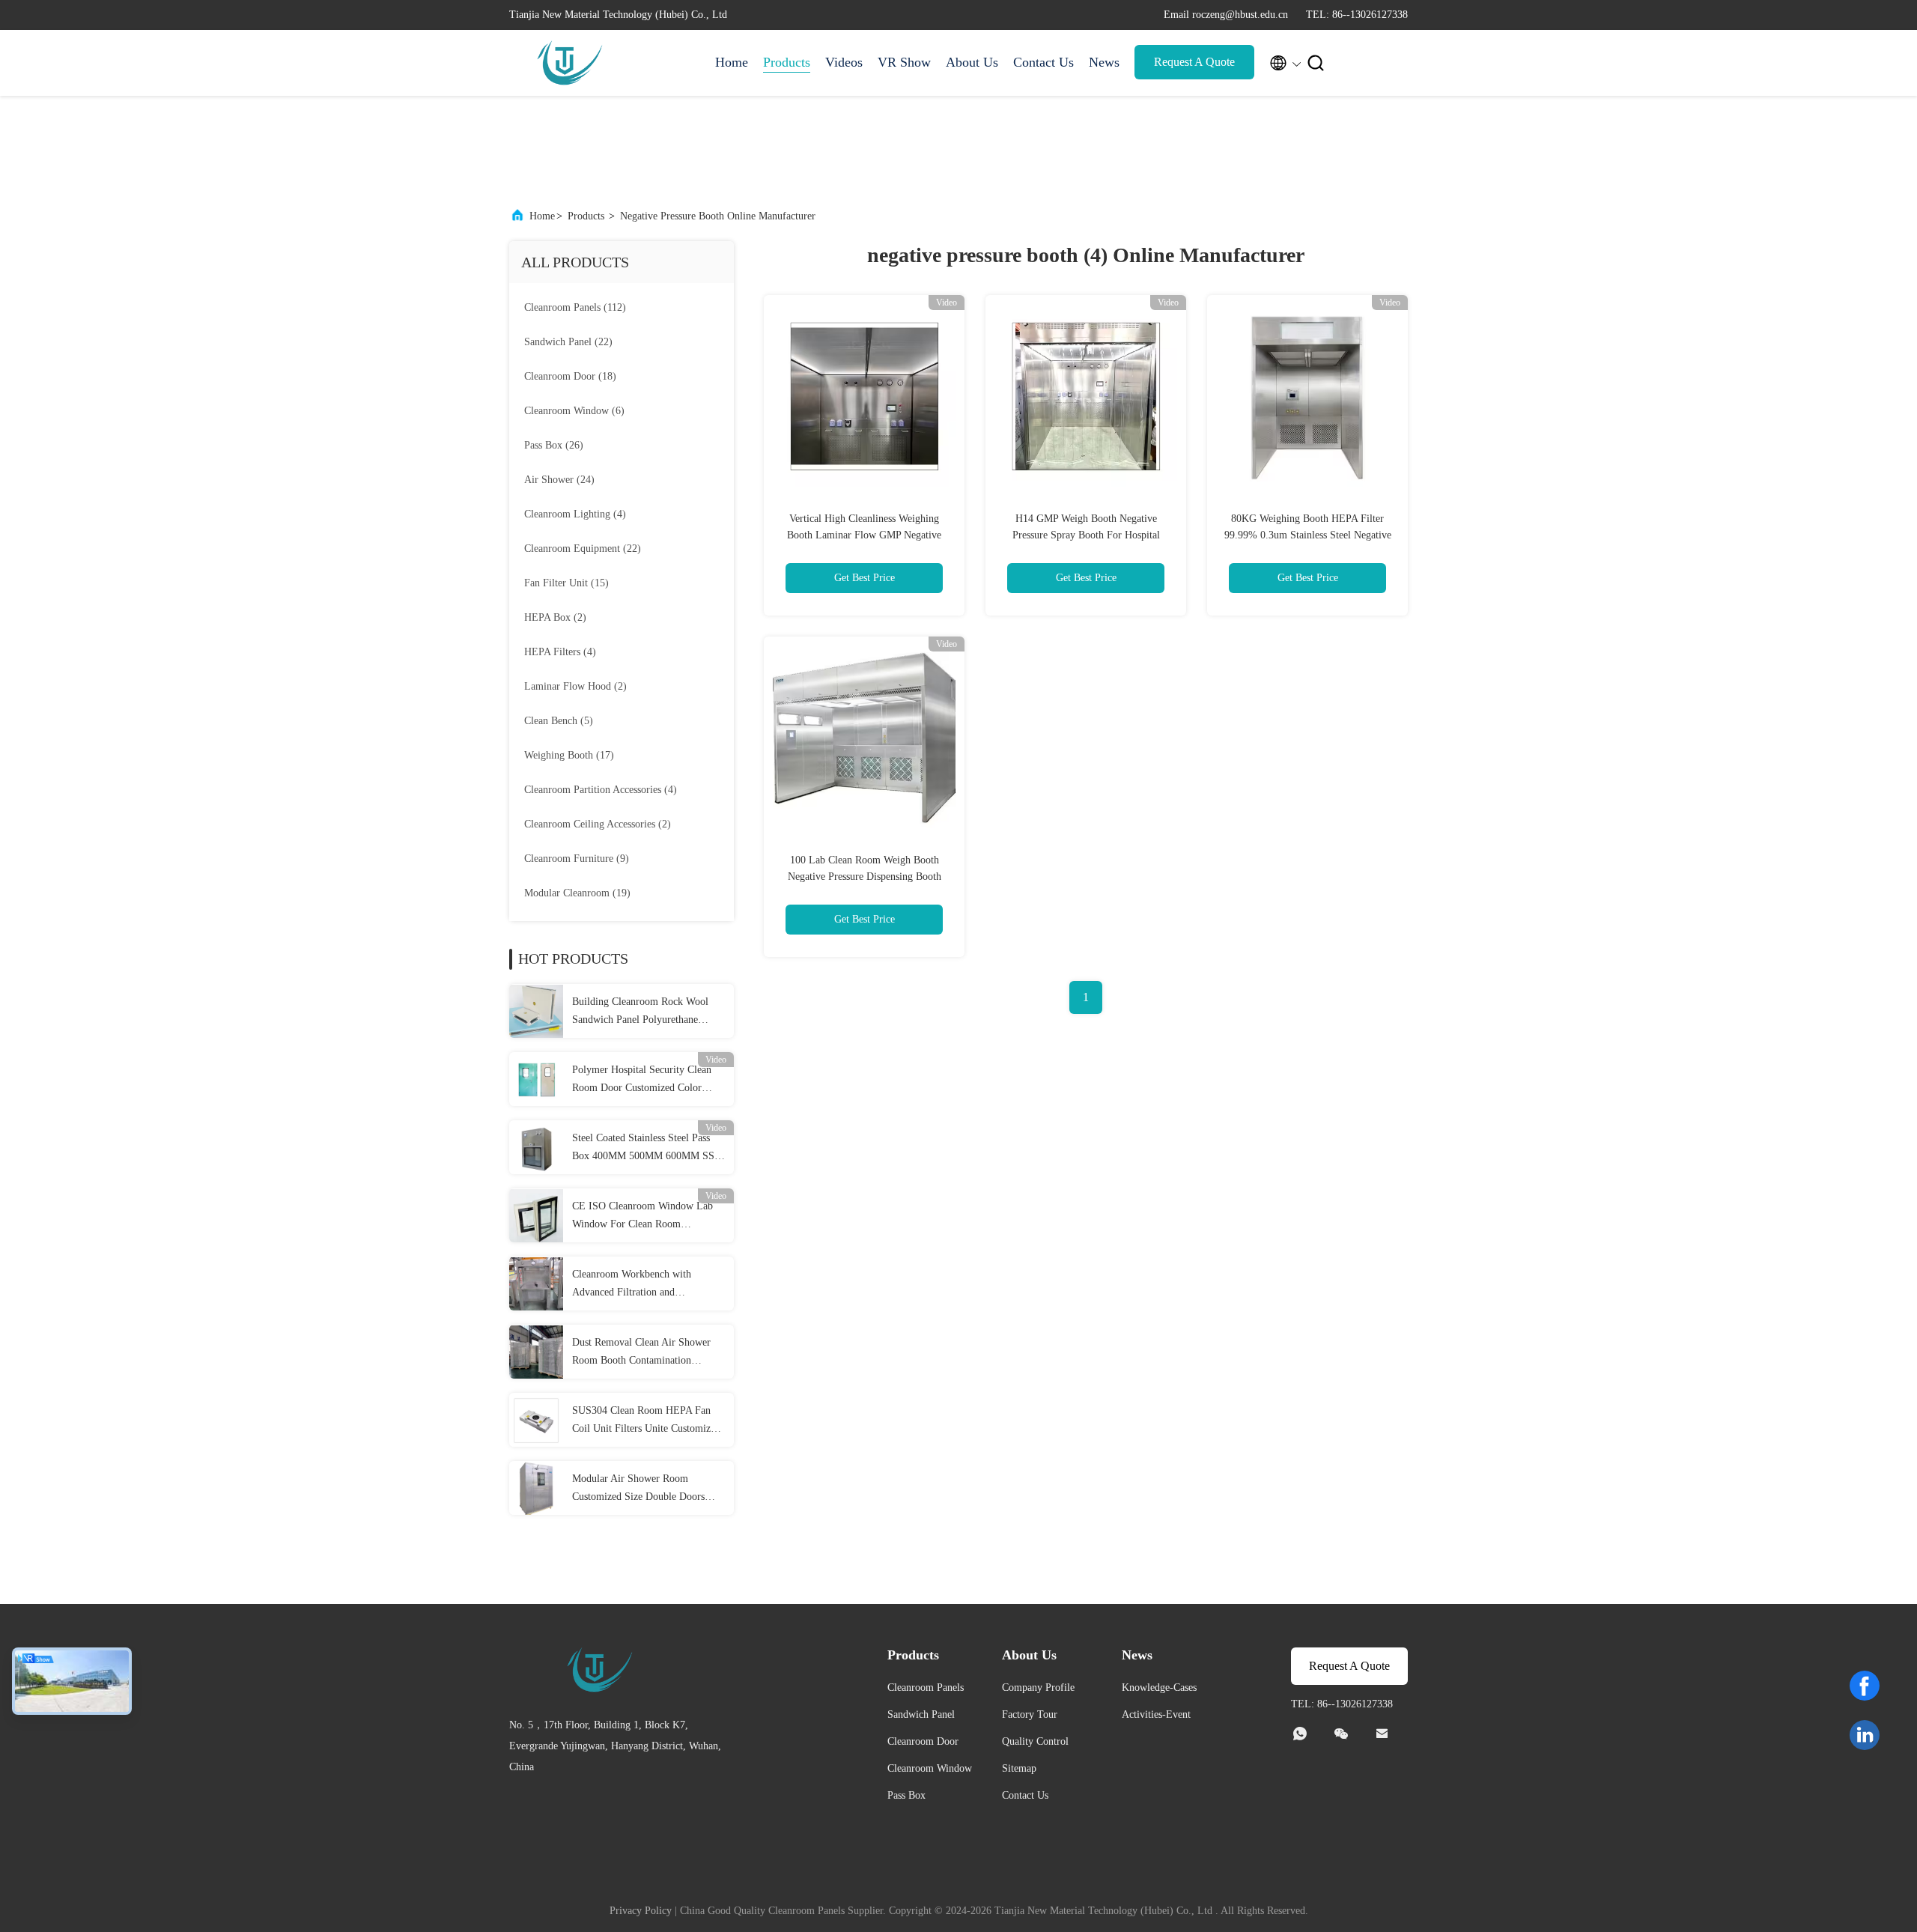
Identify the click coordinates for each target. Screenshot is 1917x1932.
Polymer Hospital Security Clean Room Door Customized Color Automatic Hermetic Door (642, 1081)
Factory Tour (1030, 1714)
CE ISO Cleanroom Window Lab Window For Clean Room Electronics (642, 1217)
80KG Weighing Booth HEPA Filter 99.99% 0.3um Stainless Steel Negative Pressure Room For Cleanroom (1308, 535)
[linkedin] (1865, 1735)
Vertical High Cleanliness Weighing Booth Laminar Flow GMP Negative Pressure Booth (864, 535)
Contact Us (1043, 62)
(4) (575, 514)
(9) (577, 859)
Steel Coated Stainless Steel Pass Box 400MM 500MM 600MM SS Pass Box (643, 1149)
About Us (972, 62)
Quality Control (1035, 1741)
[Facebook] (1865, 1686)
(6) (574, 411)
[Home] (569, 63)
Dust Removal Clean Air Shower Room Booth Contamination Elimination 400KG (641, 1353)
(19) (577, 893)
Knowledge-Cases (1159, 1688)
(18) (570, 376)
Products (787, 62)
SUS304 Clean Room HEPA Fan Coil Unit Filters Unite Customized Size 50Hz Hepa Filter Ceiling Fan (646, 1421)
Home (732, 62)
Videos (844, 62)
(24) (559, 480)
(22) (568, 342)
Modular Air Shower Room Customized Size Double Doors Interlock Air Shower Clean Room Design (645, 1489)
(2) (555, 617)
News (1104, 62)
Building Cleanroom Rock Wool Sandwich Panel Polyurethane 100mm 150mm (640, 1012)
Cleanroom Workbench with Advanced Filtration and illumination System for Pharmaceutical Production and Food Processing (638, 1285)
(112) (575, 307)
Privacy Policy (641, 1911)
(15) (566, 583)
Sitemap (1019, 1768)
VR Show (904, 62)
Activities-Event (1156, 1714)
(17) (569, 755)
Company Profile (1038, 1688)
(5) (559, 721)
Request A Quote (1194, 62)
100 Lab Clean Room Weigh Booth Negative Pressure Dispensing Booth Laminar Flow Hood (865, 877)
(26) (554, 445)
